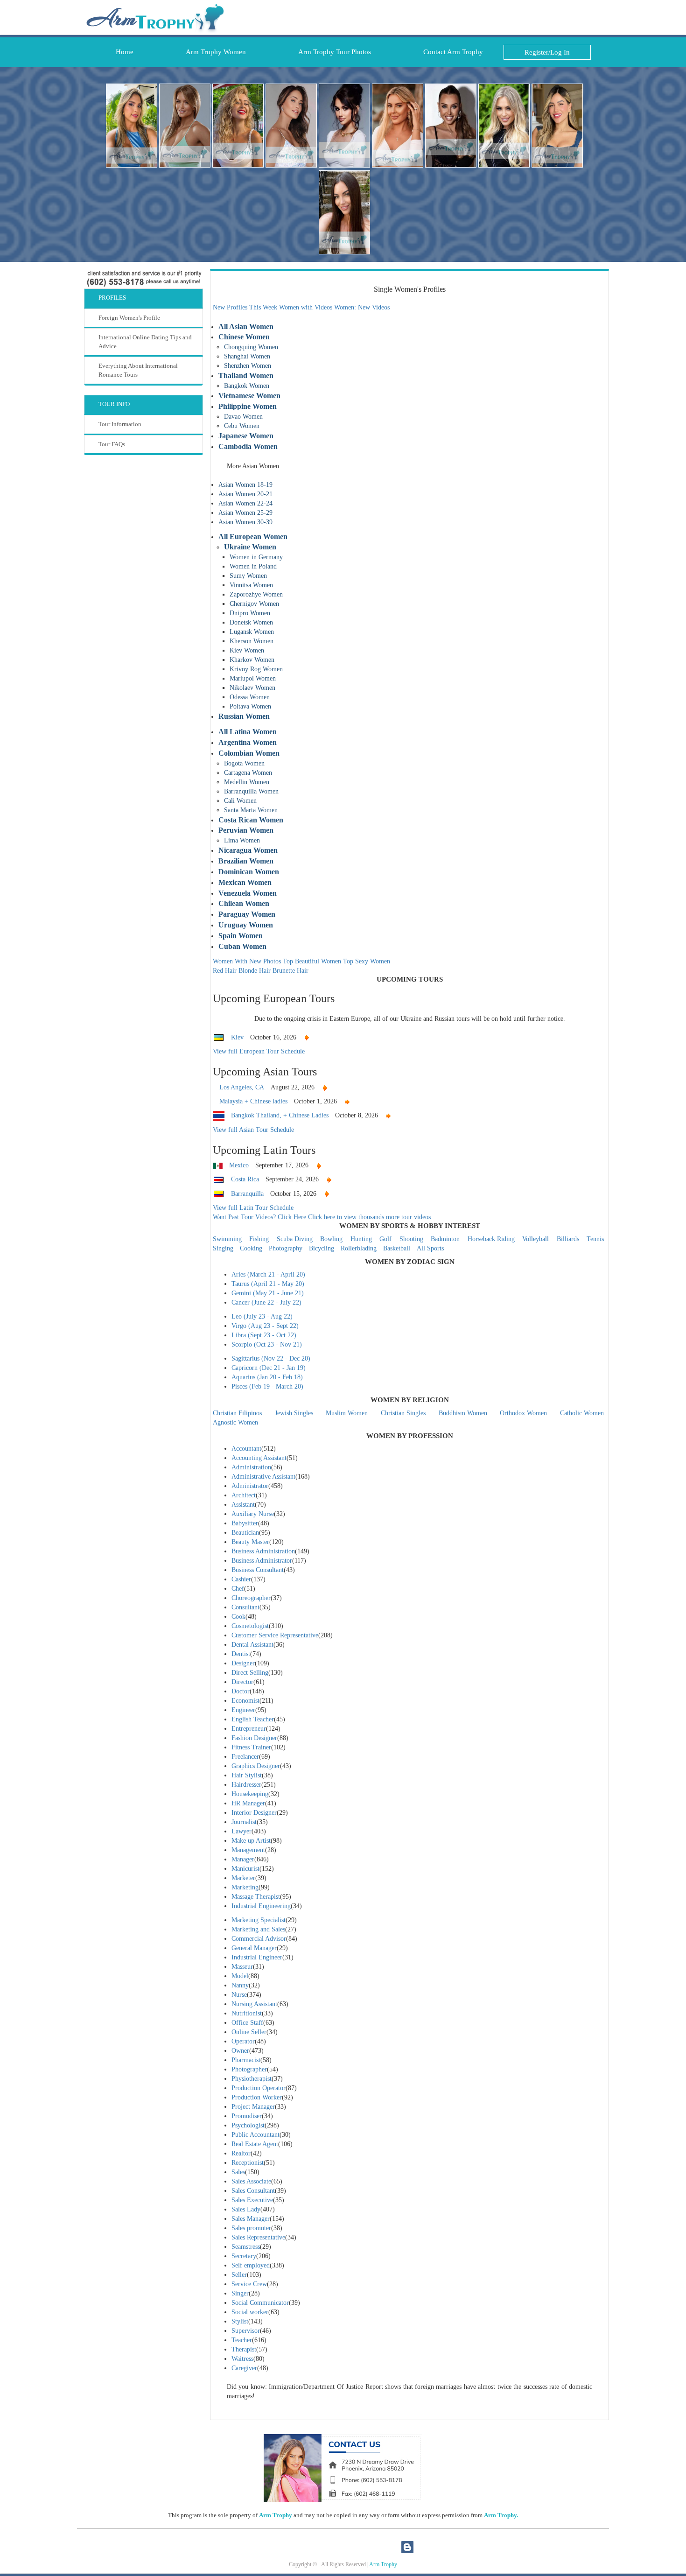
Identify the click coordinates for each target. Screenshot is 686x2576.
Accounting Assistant (259, 1458)
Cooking (251, 1248)
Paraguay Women (247, 914)
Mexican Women (245, 882)
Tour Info (114, 404)
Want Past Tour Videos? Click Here (259, 1217)
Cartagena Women (248, 773)
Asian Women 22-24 (245, 503)
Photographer (249, 2069)
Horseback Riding (491, 1239)
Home (122, 52)
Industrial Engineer (257, 1957)
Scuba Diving (295, 1239)
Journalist (244, 1822)
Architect (244, 1495)
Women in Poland (253, 566)
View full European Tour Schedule (259, 1051)
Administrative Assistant (263, 1477)
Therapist (244, 2349)
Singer (240, 2293)
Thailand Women (246, 376)
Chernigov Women (254, 604)
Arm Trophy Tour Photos (332, 52)
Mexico (239, 1165)
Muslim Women (347, 1413)
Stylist (240, 2321)
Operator (243, 2041)
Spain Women (241, 936)
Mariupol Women (253, 678)
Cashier (241, 1579)
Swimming (227, 1239)
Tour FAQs (112, 444)
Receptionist (248, 2163)
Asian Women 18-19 (245, 485)
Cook (238, 1617)
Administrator (250, 1486)
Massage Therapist (256, 1897)
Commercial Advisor (259, 1939)
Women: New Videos (362, 307)
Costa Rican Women (251, 820)
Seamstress (246, 2247)
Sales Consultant (253, 2191)
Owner (240, 2051)
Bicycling (322, 1248)
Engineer (243, 1710)
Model (240, 1976)
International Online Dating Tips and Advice (145, 342)
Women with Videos (306, 307)
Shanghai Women (247, 356)
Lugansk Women (252, 632)
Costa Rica (245, 1179)
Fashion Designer (254, 1738)
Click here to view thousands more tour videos (369, 1217)
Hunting (361, 1239)
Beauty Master (250, 1542)
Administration (251, 1467)
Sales (238, 2172)
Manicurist (245, 1869)
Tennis (595, 1239)
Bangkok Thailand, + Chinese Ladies (280, 1115)
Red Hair (225, 971)
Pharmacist (246, 2060)
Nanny (240, 1985)
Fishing (259, 1239)
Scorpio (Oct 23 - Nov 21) (267, 1344)
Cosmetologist (250, 1626)
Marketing (245, 1887)
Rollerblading (359, 1248)
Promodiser (247, 2116)
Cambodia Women (248, 446)
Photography (286, 1248)
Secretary (244, 2256)
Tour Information (120, 424)
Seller (239, 2275)
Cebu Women (242, 426)
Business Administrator (262, 1561)
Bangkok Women (247, 386)
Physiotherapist (252, 2079)
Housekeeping (250, 1794)
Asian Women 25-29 (245, 513)
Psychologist (248, 2125)
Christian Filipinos (237, 1413)
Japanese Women (246, 436)
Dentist (241, 1654)
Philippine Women (248, 406)
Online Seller (249, 2032)
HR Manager (248, 1803)
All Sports (430, 1248)
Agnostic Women (235, 1422)
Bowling (331, 1239)
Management (248, 1850)
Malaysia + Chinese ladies (253, 1101)
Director (242, 1682)
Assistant (243, 1505)
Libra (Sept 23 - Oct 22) (264, 1335)
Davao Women (243, 417)
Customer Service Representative (275, 1635)
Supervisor (246, 2331)
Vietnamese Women (249, 396)
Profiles (112, 298)
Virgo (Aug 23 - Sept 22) (265, 1326)
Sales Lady (246, 2209)
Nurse (239, 1995)
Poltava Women (250, 706)
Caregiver (244, 2368)
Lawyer (241, 1831)
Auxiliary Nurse (253, 1514)
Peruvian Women (246, 830)
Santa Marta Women (251, 810)
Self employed (251, 2265)
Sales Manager (251, 2219)
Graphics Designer (256, 1766)
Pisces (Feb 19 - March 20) (267, 1386)
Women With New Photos (247, 961)
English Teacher (253, 1719)
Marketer (243, 1878)
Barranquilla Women (251, 791)
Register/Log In (547, 52)
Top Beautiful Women (312, 961)
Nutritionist (247, 2013)
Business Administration (263, 1551)
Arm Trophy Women (213, 52)
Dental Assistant (252, 1645)
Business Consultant (258, 1570)
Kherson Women (252, 641)
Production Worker (257, 2097)
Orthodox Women (523, 1413)
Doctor (241, 1691)
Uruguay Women (246, 925)
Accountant (246, 1449)
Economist (245, 1701)
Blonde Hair (255, 971)
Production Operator (259, 2088)
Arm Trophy (276, 2515)
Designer (243, 1663)
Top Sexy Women (367, 961)
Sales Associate (251, 2181)
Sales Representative (258, 2237)
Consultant (245, 1607)
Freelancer (245, 1757)
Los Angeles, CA (242, 1087)
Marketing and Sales (258, 1929)
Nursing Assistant (254, 2004)
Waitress (242, 2359)
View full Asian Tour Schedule (253, 1130)
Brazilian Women (246, 861)
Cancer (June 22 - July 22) (266, 1302)
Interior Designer (254, 1813)
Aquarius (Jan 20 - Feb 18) (267, 1377)
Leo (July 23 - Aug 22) (262, 1316)
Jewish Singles (294, 1413)
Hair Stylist (247, 1775)
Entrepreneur (249, 1729)
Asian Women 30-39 (245, 522)
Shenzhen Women (248, 366)
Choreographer (251, 1598)
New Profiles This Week (245, 307)
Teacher (242, 2340)
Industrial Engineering (261, 1906)
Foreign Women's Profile (129, 318)
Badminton (445, 1239)
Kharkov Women (252, 660)
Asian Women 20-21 (245, 494)
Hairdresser (246, 1785)
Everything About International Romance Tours (138, 370)
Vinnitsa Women (251, 585)
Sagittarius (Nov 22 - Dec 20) (271, 1358)
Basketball (397, 1248)
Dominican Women (249, 872)
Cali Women (240, 801)
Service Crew (249, 2284)
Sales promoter (251, 2228)
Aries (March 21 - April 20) (268, 1274)
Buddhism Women (463, 1413)
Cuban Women (242, 946)
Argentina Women (248, 742)
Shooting (411, 1239)
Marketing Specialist (259, 1920)
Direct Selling (250, 1673)
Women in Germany (256, 557)
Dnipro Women (250, 613)
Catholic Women (582, 1413)
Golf (385, 1239)
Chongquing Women (251, 347)
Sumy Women (248, 576)
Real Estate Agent (255, 2144)
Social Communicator (260, 2303)
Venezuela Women (248, 893)
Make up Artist (251, 1841)
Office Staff (247, 2023)
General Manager (254, 1948)
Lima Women (242, 840)
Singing (223, 1248)
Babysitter (245, 1523)
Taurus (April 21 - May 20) (268, 1284)
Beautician (245, 1533)
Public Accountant (255, 2135)
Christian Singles (403, 1413)
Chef (238, 1589)
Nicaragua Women (248, 850)
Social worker (250, 2312)
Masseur (242, 1967)
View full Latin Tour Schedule (253, 1208)
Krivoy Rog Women (256, 669)
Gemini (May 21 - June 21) (268, 1293)
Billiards (568, 1239)
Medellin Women (247, 782)
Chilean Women (244, 903)
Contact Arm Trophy (450, 52)
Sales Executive (252, 2200)
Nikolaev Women (252, 688)
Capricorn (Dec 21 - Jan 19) (269, 1368)
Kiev (237, 1037)
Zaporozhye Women (256, 594)
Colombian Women (249, 753)
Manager (243, 1859)
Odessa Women (250, 697)
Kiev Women (247, 650)
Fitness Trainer (251, 1747)
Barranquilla (247, 1194)
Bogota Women (244, 763)
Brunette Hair (290, 971)
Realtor (241, 2153)
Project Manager (253, 2107)
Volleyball (535, 1239)
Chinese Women (244, 337)
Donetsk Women (251, 622)
